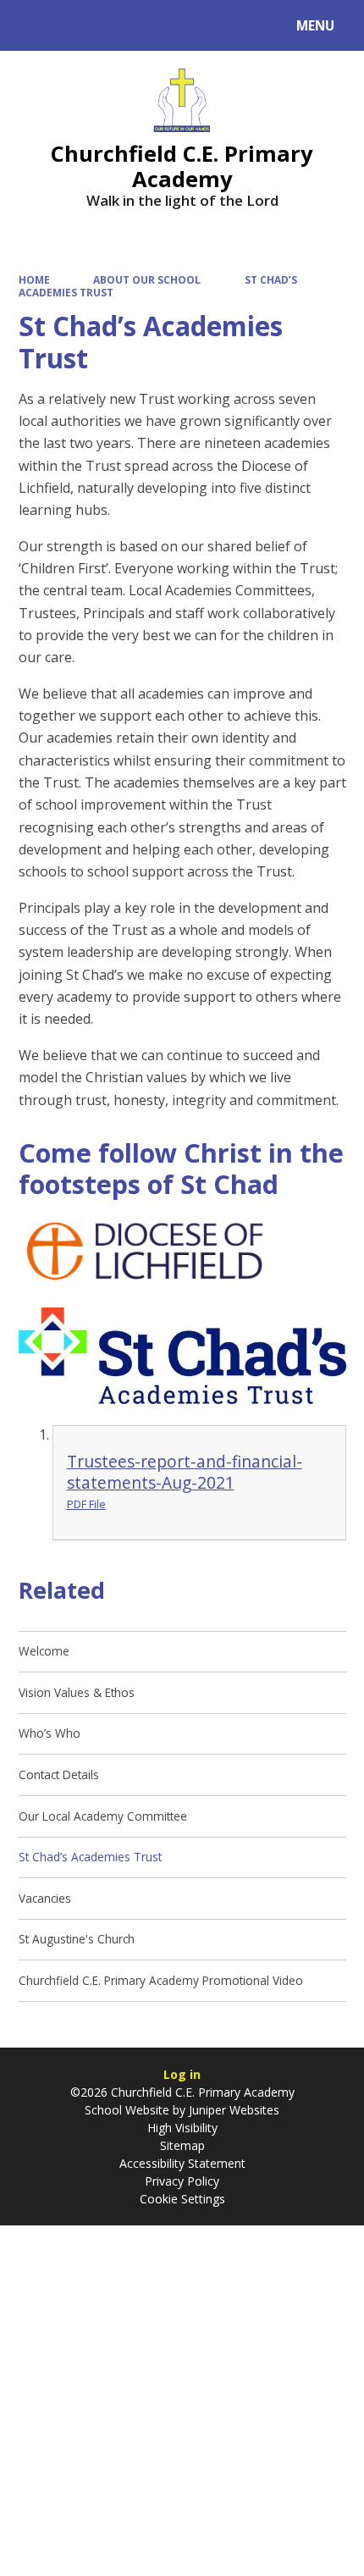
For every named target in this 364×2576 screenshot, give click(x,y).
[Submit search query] (213, 23)
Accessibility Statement (182, 2163)
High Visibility (182, 2128)
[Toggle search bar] (33, 25)
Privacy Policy (182, 2181)
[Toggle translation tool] (77, 25)
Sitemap (182, 2145)
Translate (146, 28)
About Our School (147, 279)
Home (34, 279)
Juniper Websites (232, 2110)
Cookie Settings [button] (182, 2199)
